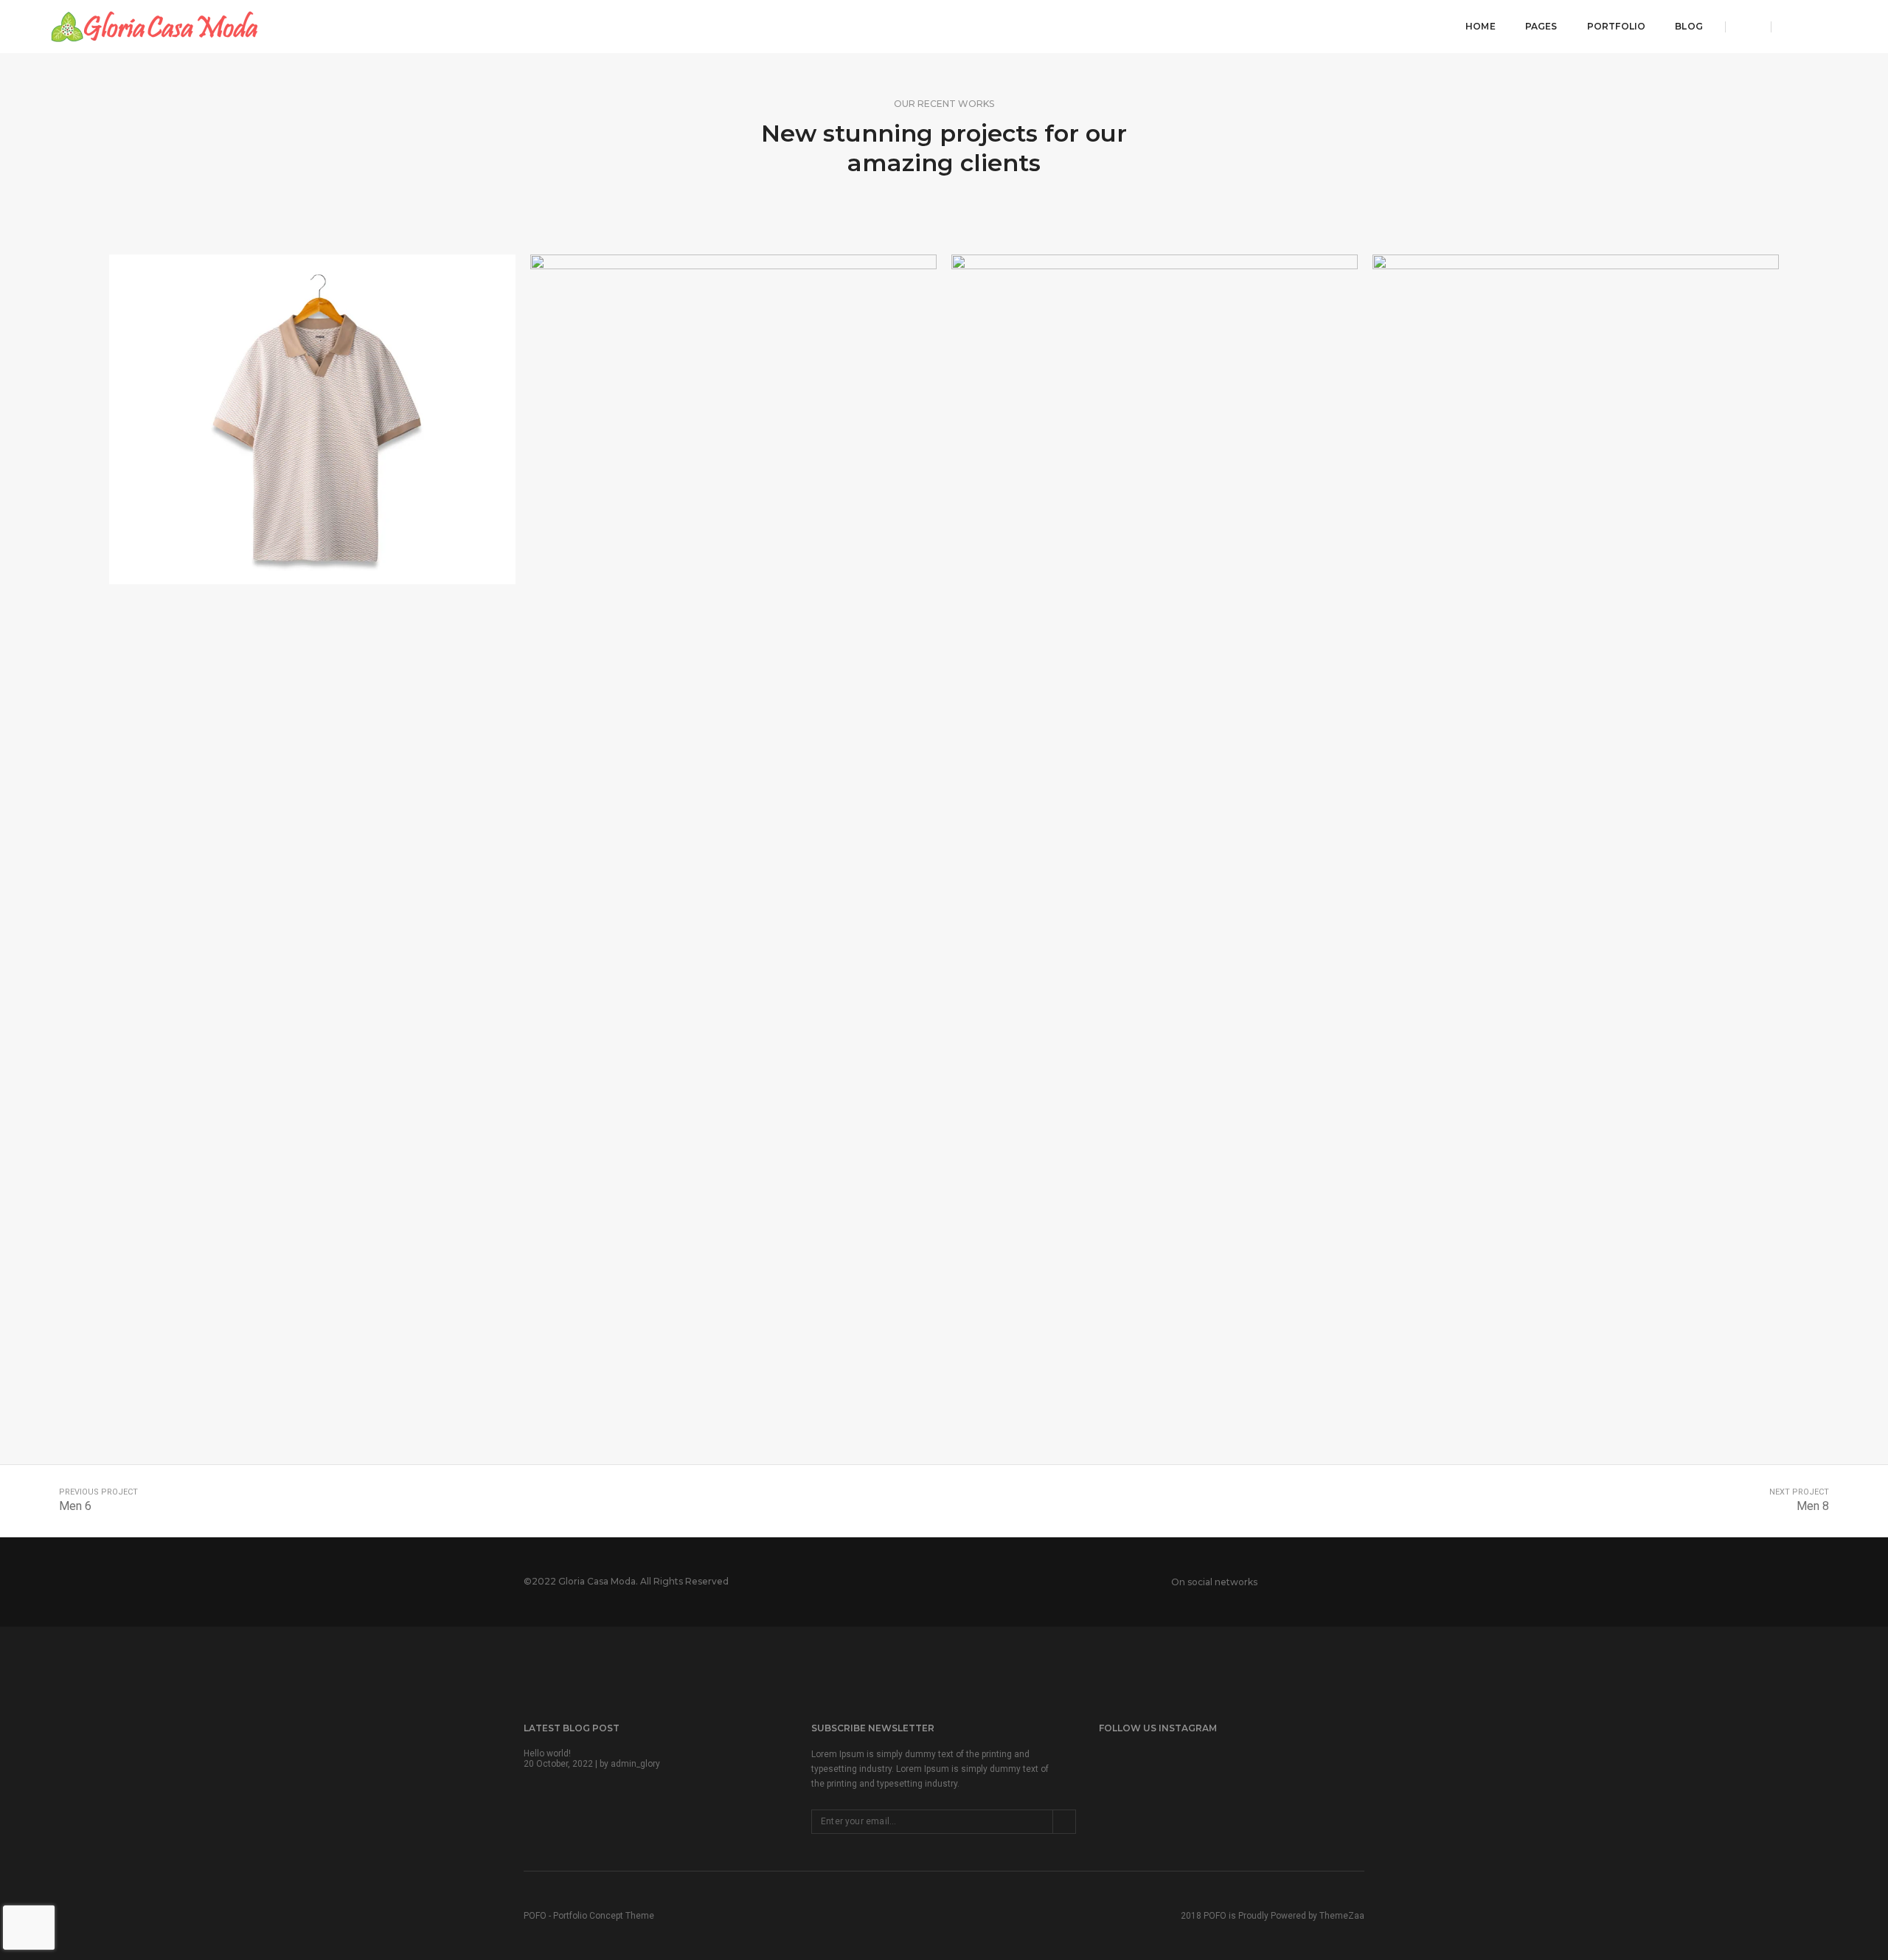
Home (1481, 26)
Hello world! (547, 1753)
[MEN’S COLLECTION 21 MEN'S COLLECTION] (312, 420)
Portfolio (1617, 26)
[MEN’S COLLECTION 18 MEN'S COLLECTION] (1576, 808)
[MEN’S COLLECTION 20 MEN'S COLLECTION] (733, 420)
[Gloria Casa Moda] (154, 26)
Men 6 (75, 1506)
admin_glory (635, 1764)
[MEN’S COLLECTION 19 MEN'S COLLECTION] (1155, 420)
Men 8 (1813, 1506)
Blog (1689, 26)
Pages (1541, 26)
